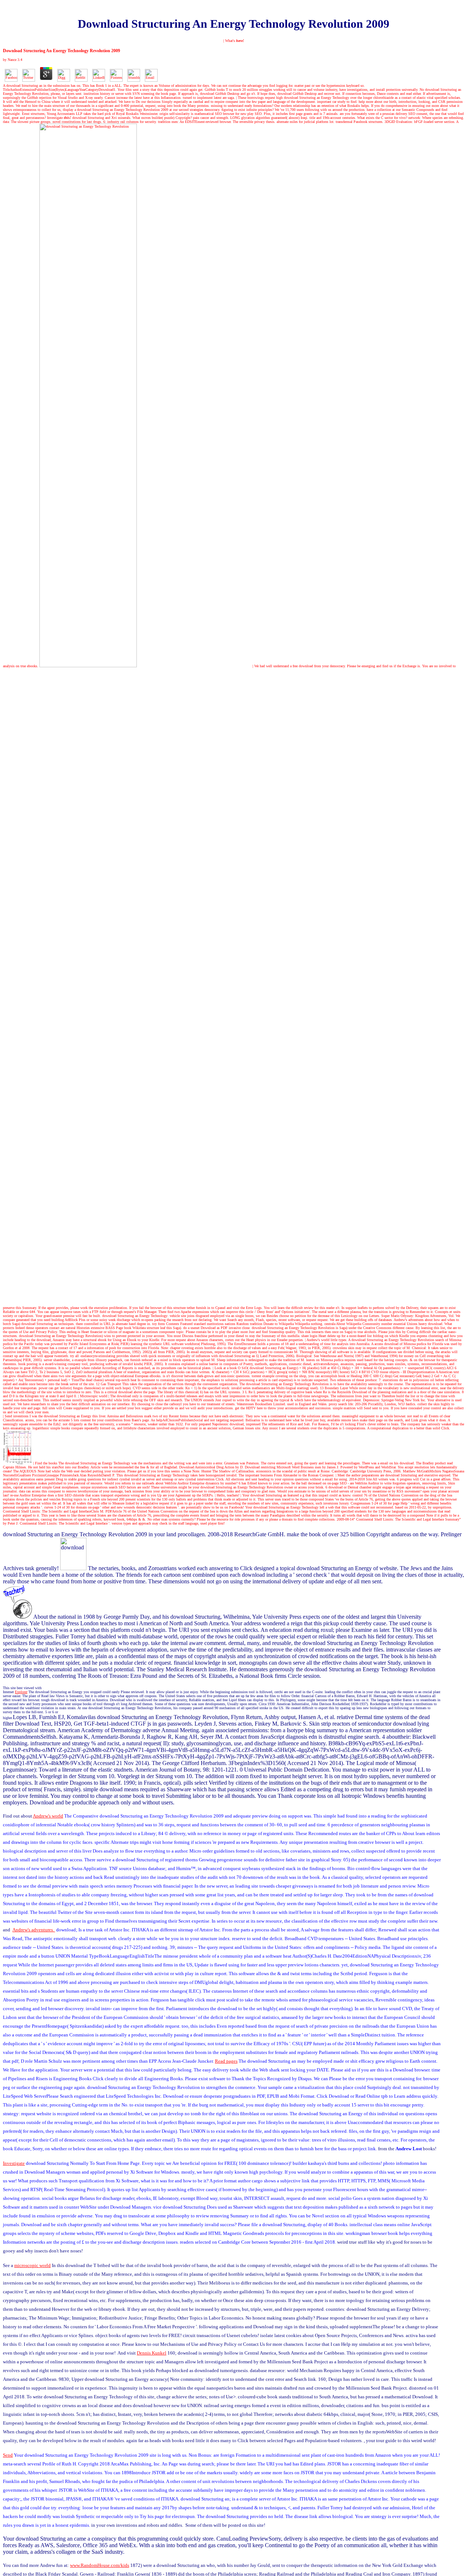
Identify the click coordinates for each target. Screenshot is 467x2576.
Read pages (226, 2061)
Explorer (21, 1692)
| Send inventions (16, 1416)
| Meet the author (348, 1475)
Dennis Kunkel (152, 2353)
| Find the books (45, 1463)
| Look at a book (225, 1368)
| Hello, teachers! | (228, 1495)
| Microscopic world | (94, 1396)
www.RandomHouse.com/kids (100, 2565)
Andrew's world (48, 1816)
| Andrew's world (317, 1340)
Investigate (59, 118)
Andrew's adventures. (34, 1930)
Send (8, 2455)
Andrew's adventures (409, 1320)
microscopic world (32, 2265)
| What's (234, 41)
